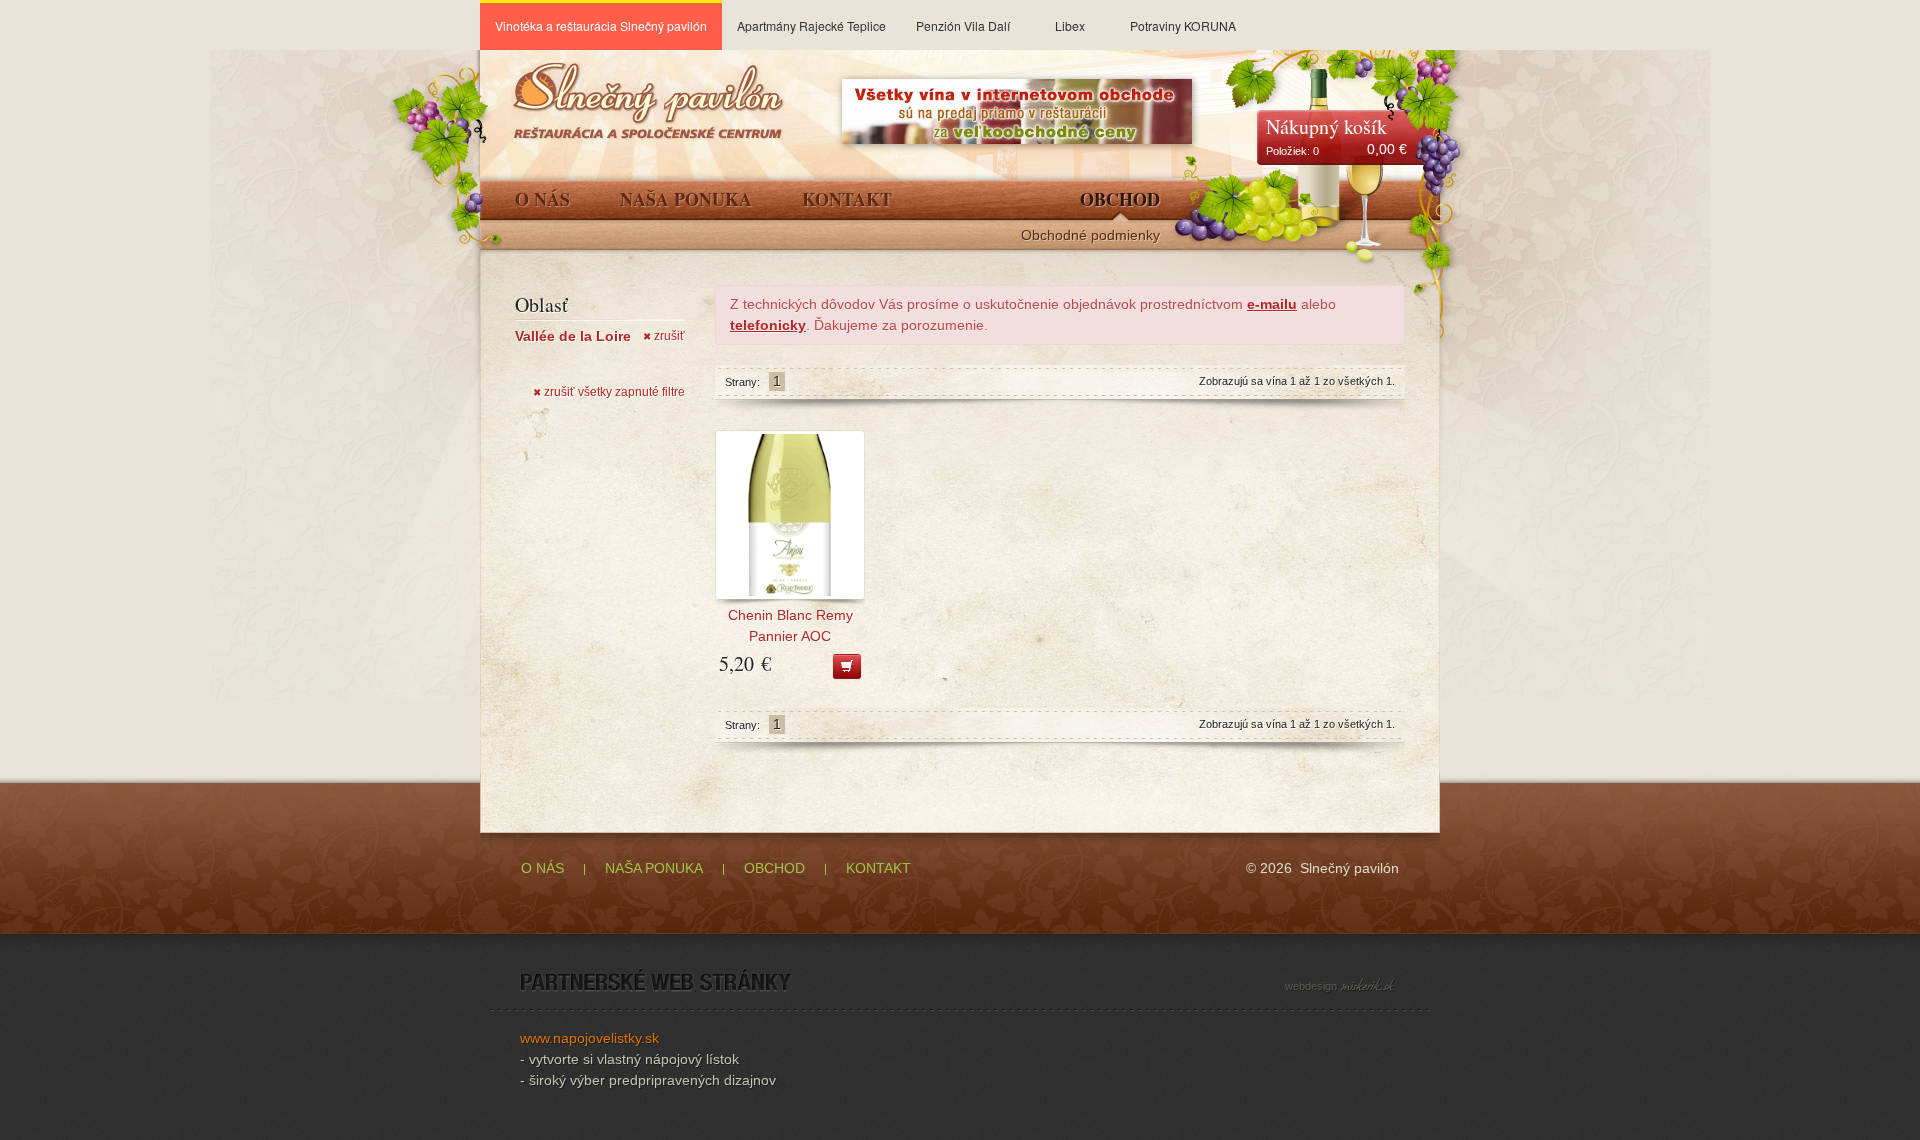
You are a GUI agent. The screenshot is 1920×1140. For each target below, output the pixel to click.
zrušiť (664, 336)
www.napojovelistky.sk (589, 1038)
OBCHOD (774, 868)
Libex (1070, 25)
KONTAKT (878, 868)
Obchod (1120, 201)
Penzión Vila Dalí (963, 25)
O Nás (542, 201)
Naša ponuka (686, 201)
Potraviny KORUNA (1183, 25)
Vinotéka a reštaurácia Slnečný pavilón (601, 25)
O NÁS (542, 868)
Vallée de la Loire (573, 336)
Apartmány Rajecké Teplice (811, 25)
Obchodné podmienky (1090, 235)
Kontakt (847, 201)
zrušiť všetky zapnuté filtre (609, 392)
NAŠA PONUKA (654, 868)
